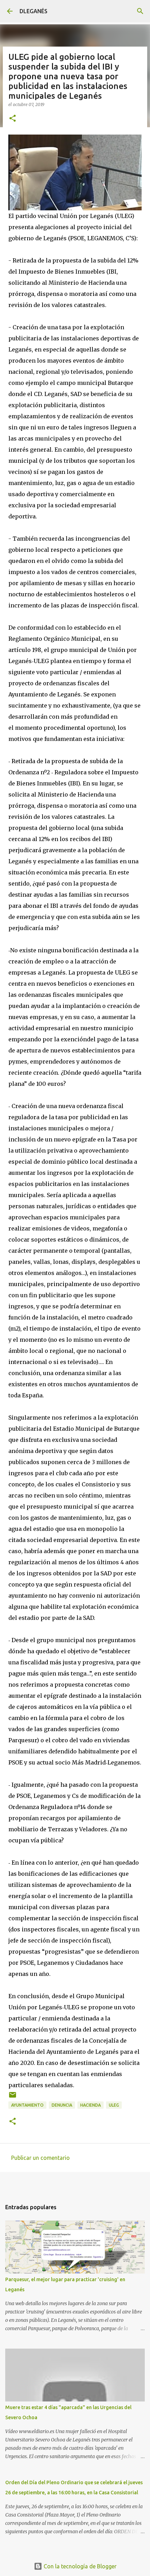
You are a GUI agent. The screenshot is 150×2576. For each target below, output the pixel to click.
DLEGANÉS (33, 11)
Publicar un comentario (40, 2158)
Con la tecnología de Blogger (79, 2566)
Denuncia (62, 2105)
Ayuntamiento (27, 2105)
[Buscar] (140, 11)
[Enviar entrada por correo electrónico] (13, 2097)
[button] (13, 119)
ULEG (114, 2105)
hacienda (91, 2105)
